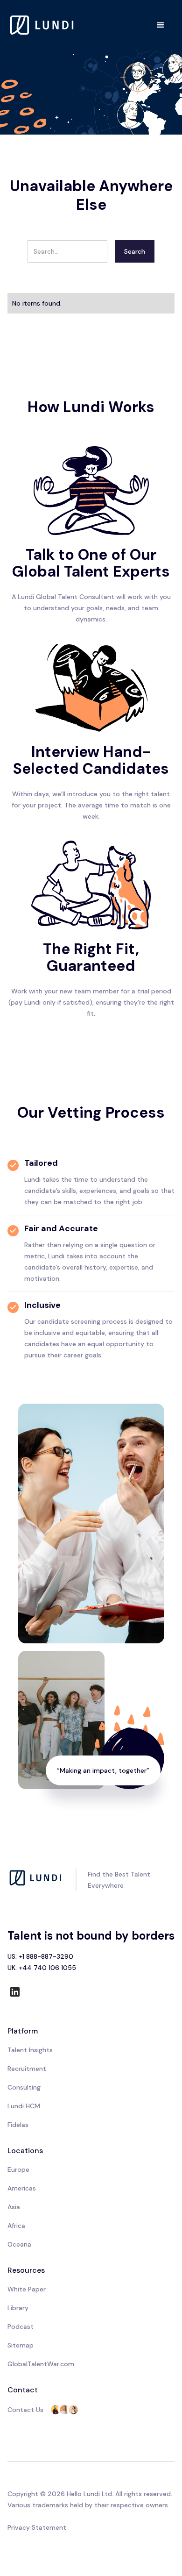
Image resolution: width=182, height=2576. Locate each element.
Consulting (24, 2087)
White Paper (27, 2289)
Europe (18, 2169)
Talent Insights (30, 2050)
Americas (22, 2188)
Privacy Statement (37, 2527)
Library (18, 2308)
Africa (16, 2226)
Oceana (19, 2244)
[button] (161, 25)
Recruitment (27, 2069)
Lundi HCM (24, 2106)
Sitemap (21, 2345)
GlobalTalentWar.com (41, 2364)
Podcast (21, 2326)
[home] (42, 25)
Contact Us (25, 2410)
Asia (14, 2207)
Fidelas (18, 2125)
